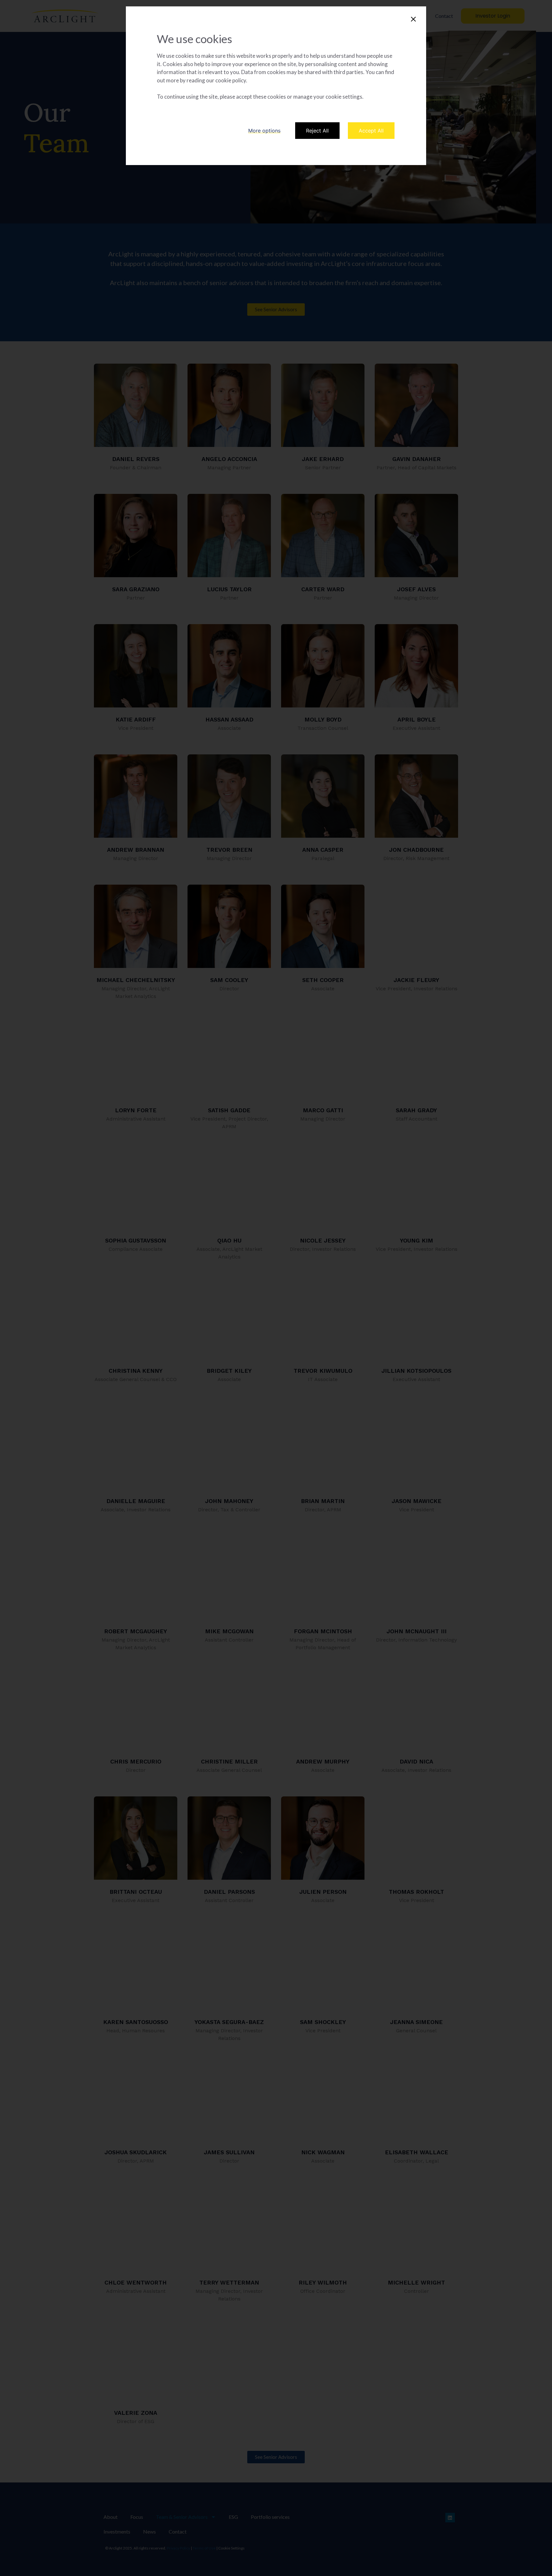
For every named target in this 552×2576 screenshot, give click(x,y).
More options (264, 131)
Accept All (371, 131)
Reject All (317, 131)
